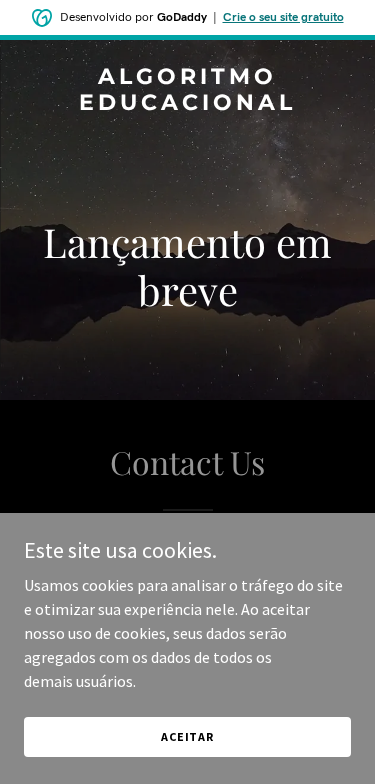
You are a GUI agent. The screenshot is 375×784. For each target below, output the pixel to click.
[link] (187, 104)
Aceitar (187, 736)
